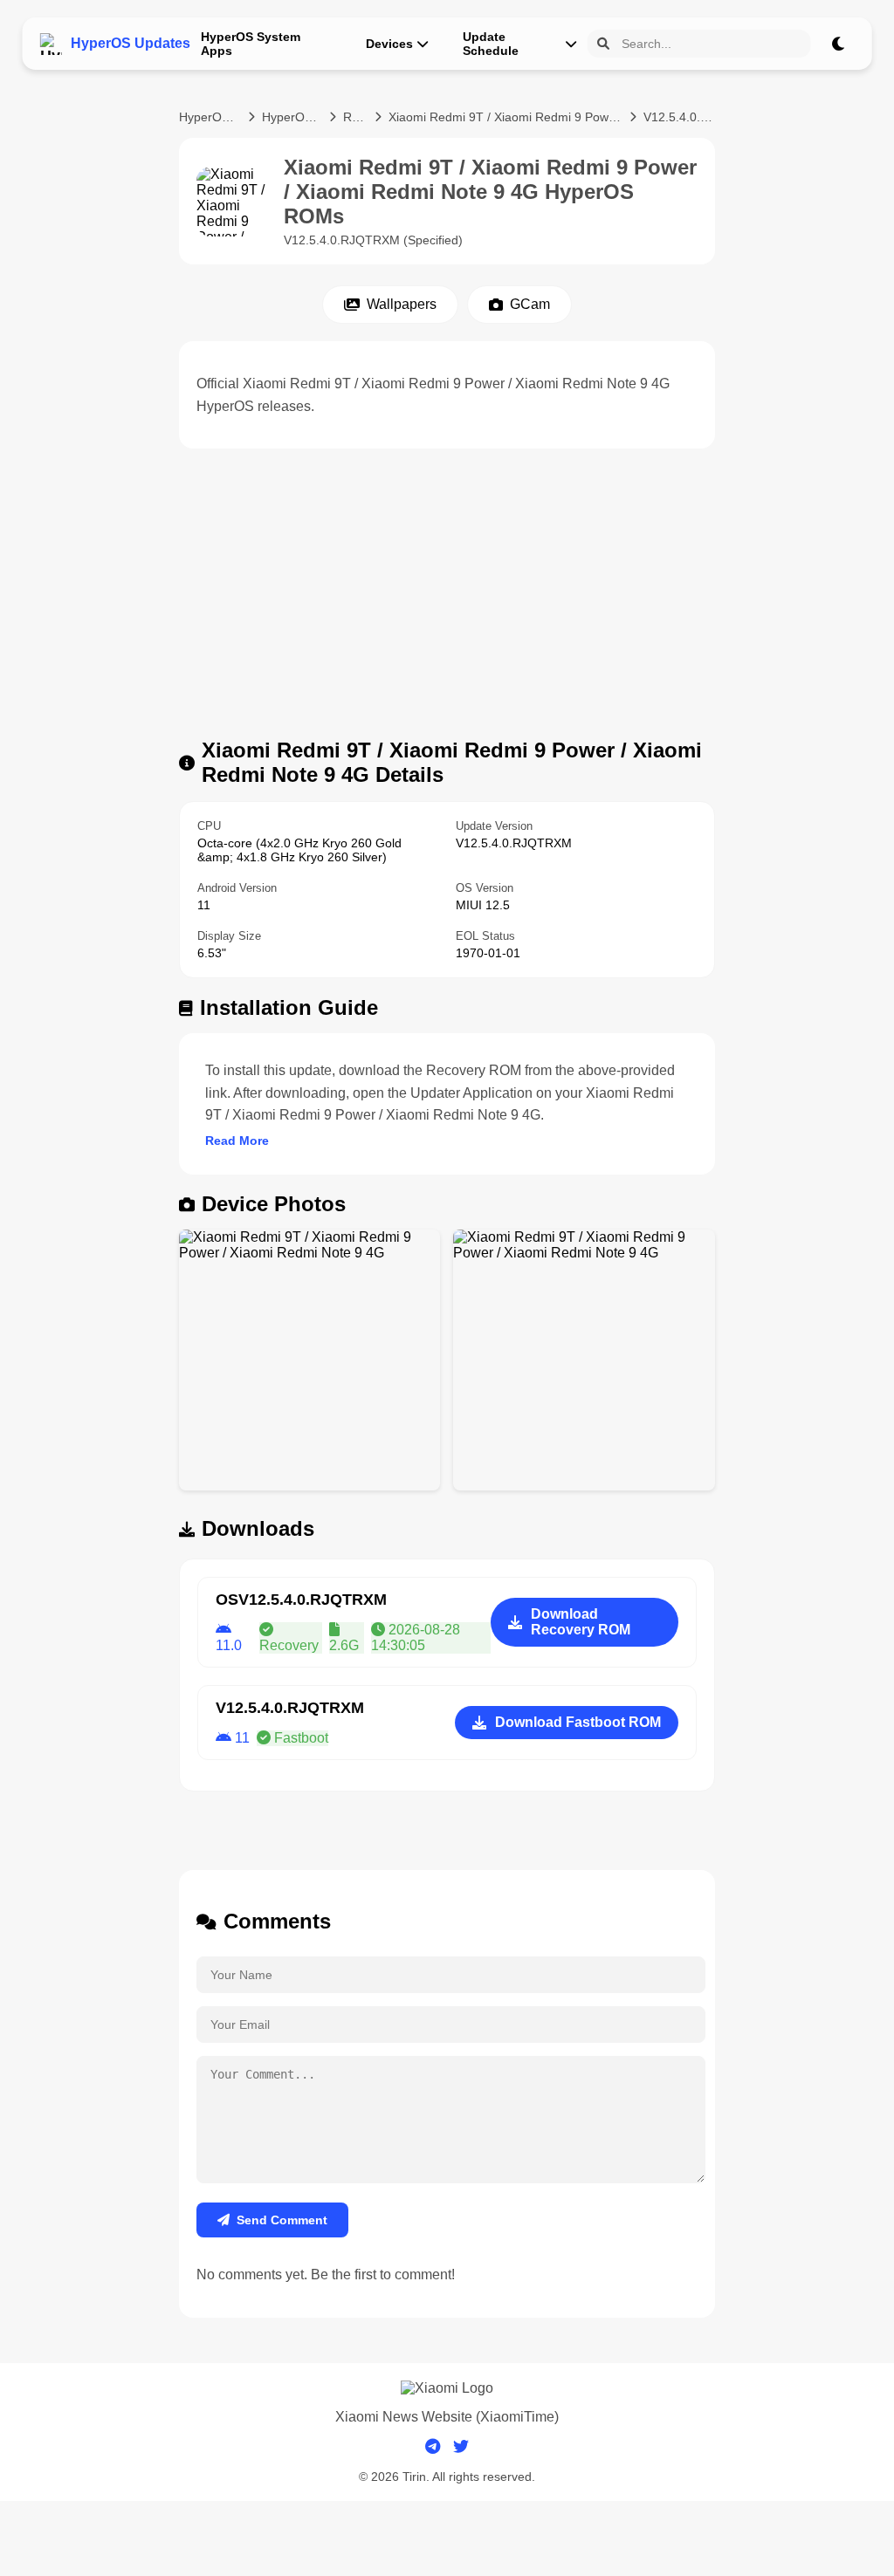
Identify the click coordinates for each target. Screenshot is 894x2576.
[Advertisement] (447, 599)
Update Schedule (491, 44)
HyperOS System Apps (251, 44)
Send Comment (282, 2220)
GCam (530, 304)
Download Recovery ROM (581, 1622)
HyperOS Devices (292, 117)
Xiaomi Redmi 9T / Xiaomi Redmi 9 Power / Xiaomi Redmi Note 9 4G (505, 117)
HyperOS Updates (210, 117)
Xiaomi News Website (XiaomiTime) (447, 2417)
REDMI (355, 117)
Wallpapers (402, 304)
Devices (389, 44)
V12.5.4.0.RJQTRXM (679, 117)
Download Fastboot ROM (578, 1722)
